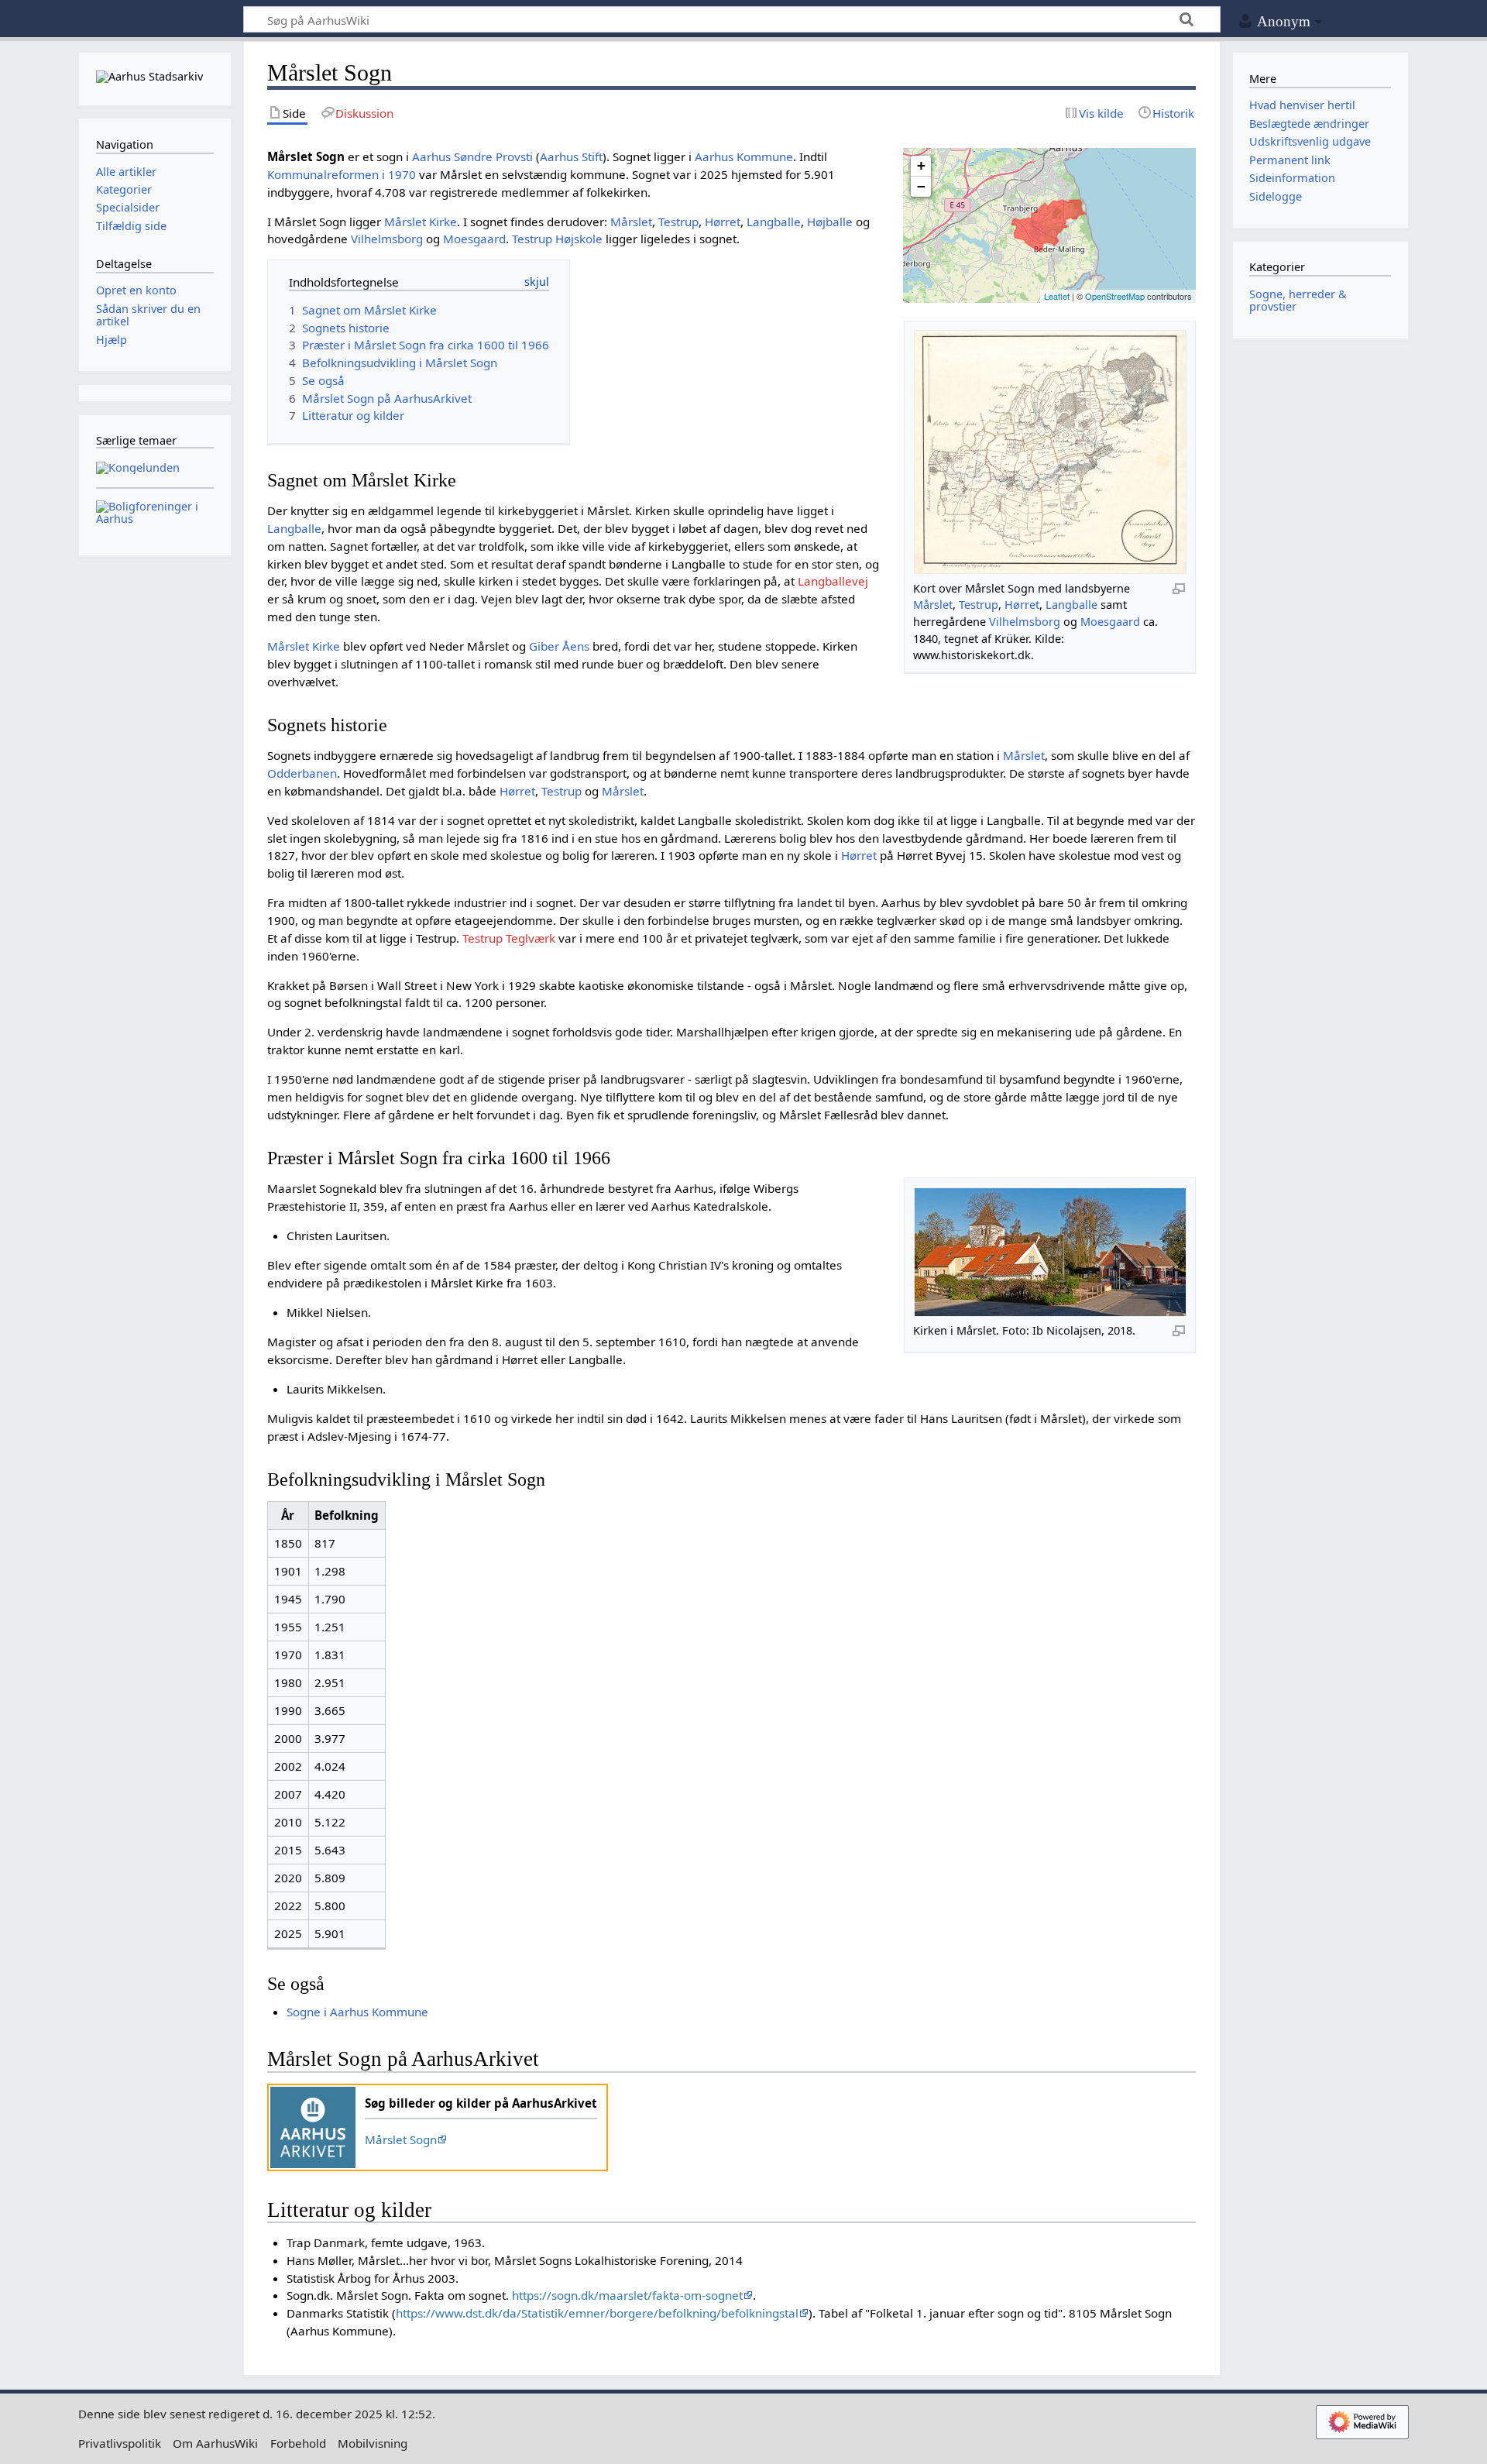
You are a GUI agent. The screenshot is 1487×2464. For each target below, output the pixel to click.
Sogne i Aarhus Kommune (357, 2012)
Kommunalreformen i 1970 (342, 174)
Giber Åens (559, 646)
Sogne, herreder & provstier (1298, 300)
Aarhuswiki (155, 20)
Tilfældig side (131, 226)
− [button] (921, 186)
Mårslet (933, 605)
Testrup (979, 605)
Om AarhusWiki (215, 2443)
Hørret (1022, 605)
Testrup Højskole (557, 239)
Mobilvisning (373, 2443)
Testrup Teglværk (509, 938)
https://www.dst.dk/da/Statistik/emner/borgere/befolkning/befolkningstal (597, 2313)
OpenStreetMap (1115, 296)
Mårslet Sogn (401, 2139)
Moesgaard (1110, 622)
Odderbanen (302, 773)
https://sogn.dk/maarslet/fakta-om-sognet (627, 2295)
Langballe (1071, 605)
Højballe (830, 222)
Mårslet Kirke (421, 222)
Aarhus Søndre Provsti (472, 156)
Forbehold (298, 2443)
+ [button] (921, 165)
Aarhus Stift (571, 156)
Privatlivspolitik (120, 2443)
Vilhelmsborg (1025, 622)
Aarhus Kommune (744, 156)
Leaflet (1057, 296)
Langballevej (833, 581)
